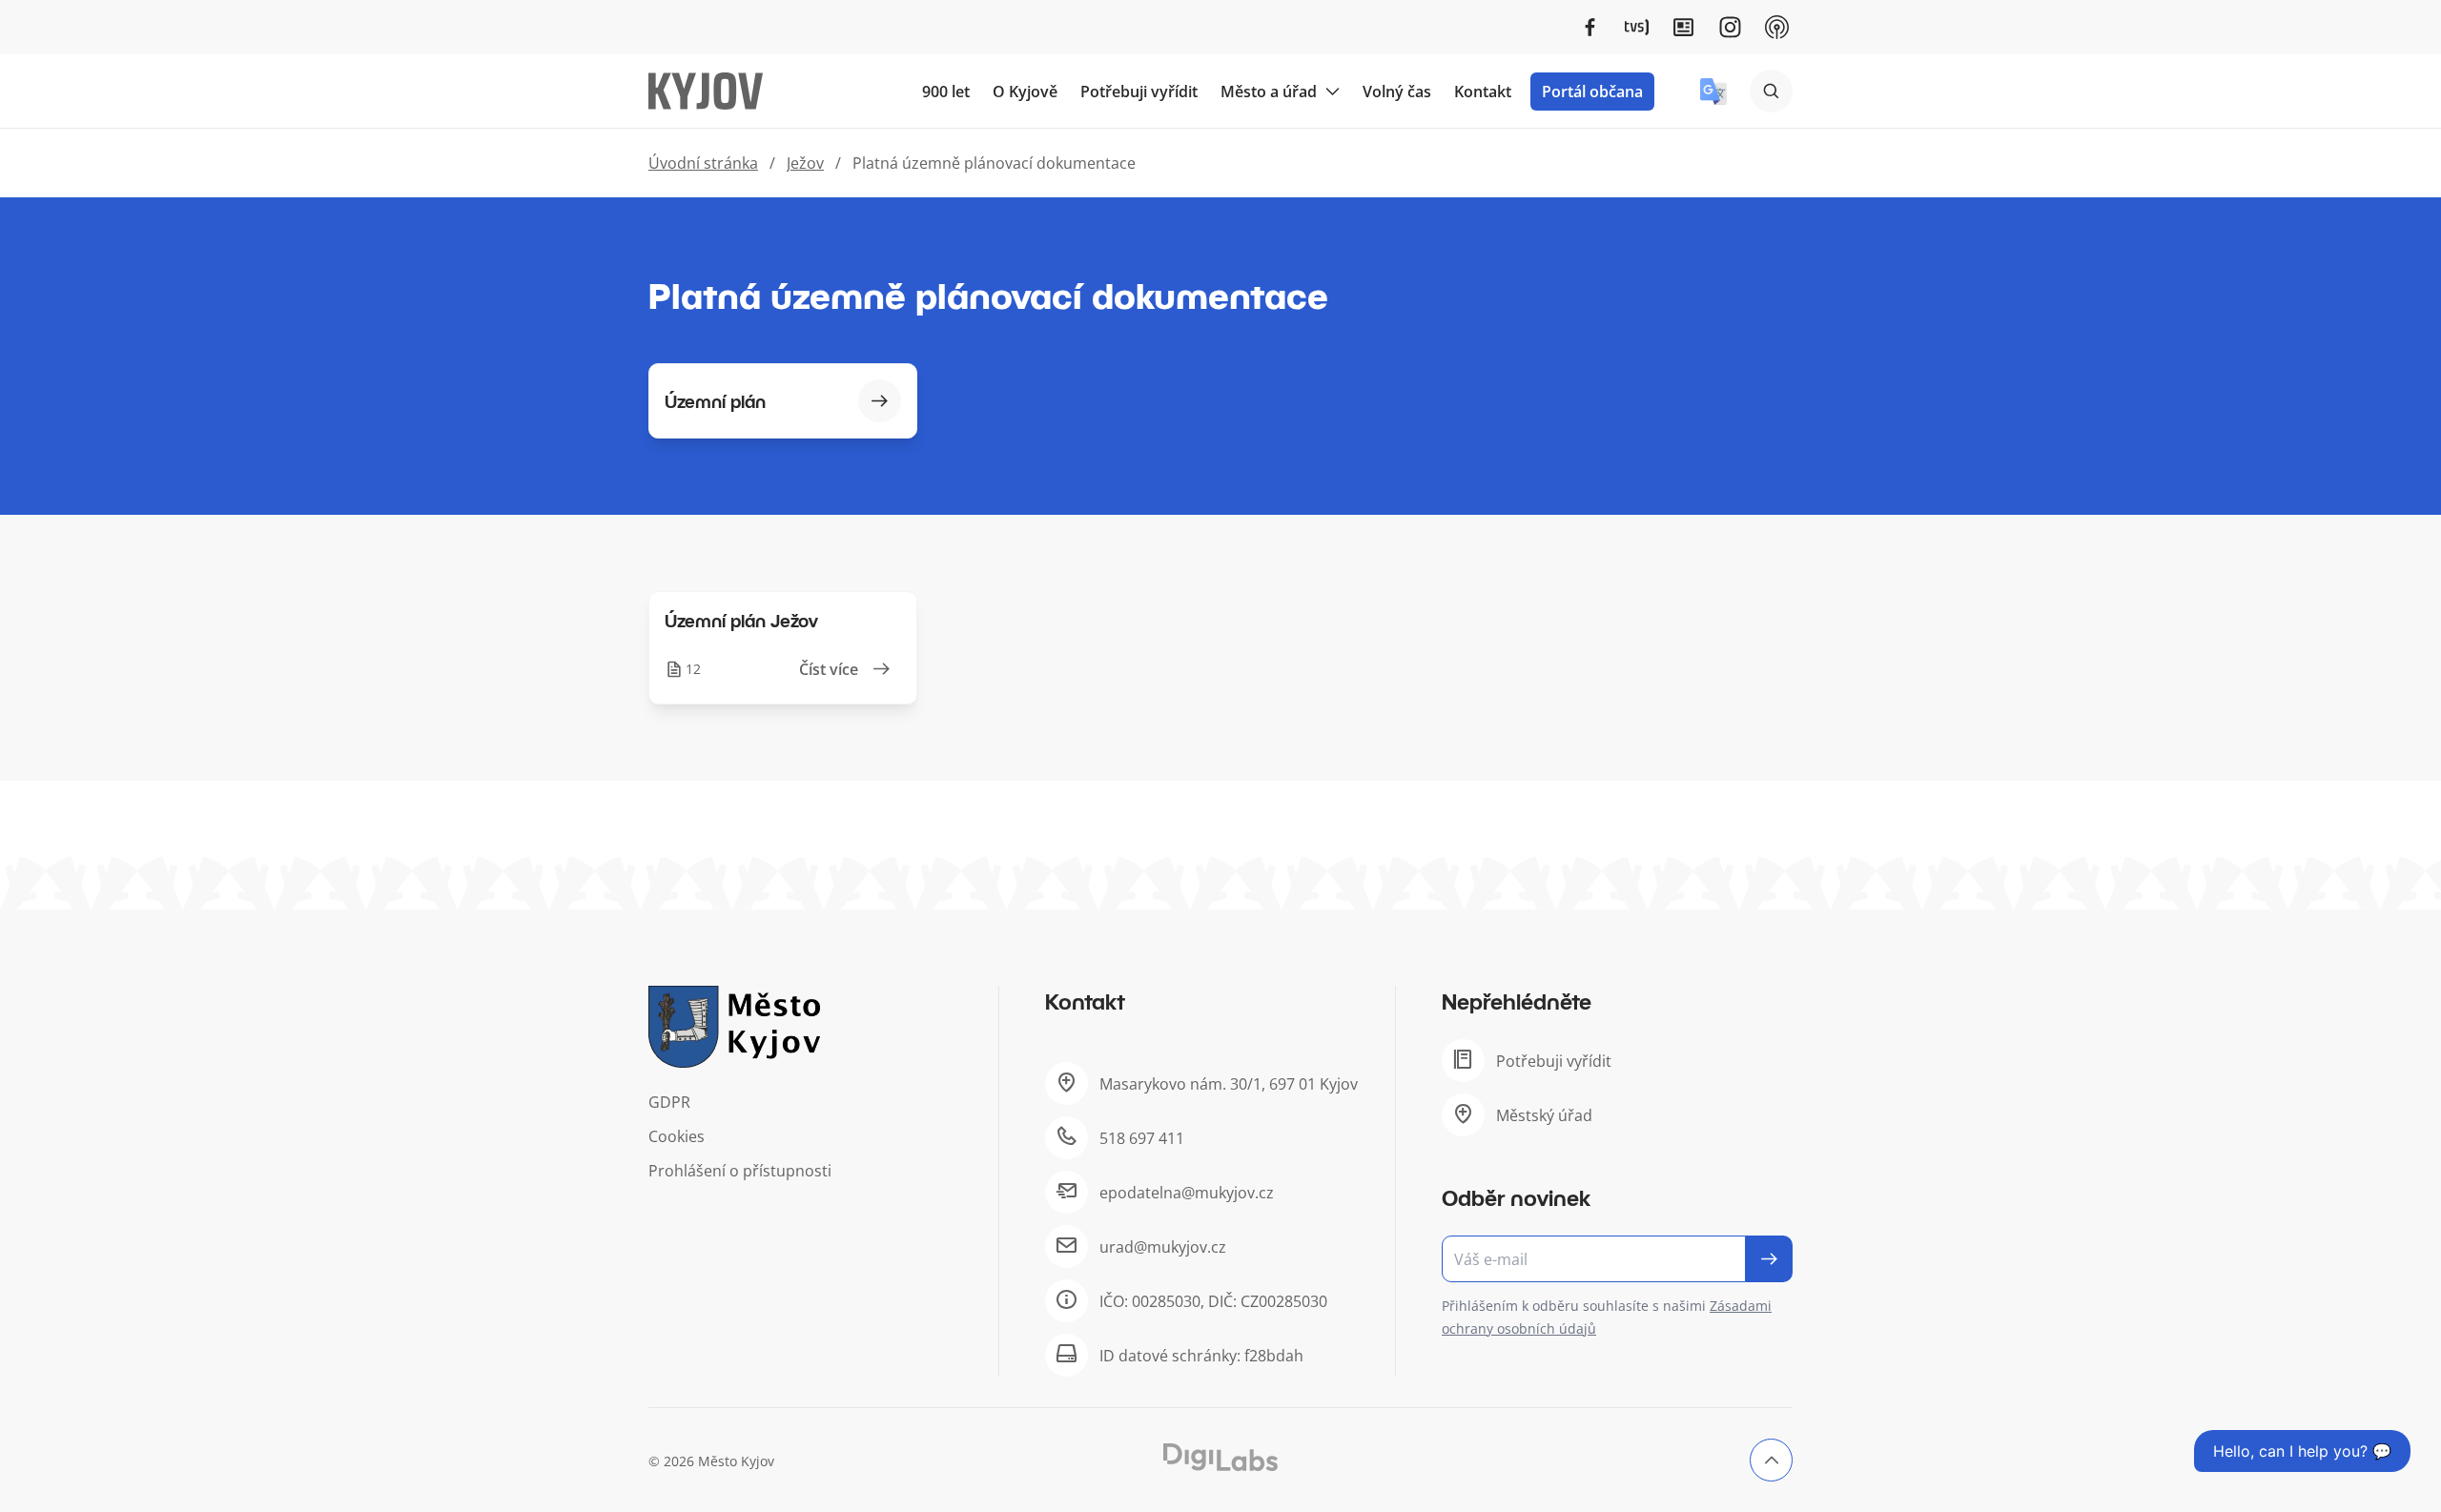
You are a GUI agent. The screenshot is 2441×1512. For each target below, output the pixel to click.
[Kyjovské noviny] (1683, 27)
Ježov (805, 163)
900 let (946, 92)
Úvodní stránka (703, 163)
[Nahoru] (1771, 1460)
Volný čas (1397, 92)
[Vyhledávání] (1771, 91)
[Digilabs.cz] (1220, 1457)
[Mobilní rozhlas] (1777, 27)
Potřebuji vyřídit (1139, 92)
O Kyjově (1025, 92)
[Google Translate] (1713, 92)
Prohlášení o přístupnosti (740, 1171)
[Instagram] (1730, 27)
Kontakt (1483, 92)
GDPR (669, 1102)
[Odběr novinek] (1617, 1259)
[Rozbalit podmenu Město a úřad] (1332, 92)
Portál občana (1592, 92)
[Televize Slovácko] (1637, 27)
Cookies (677, 1136)
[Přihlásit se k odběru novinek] (1769, 1259)
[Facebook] (1590, 27)
